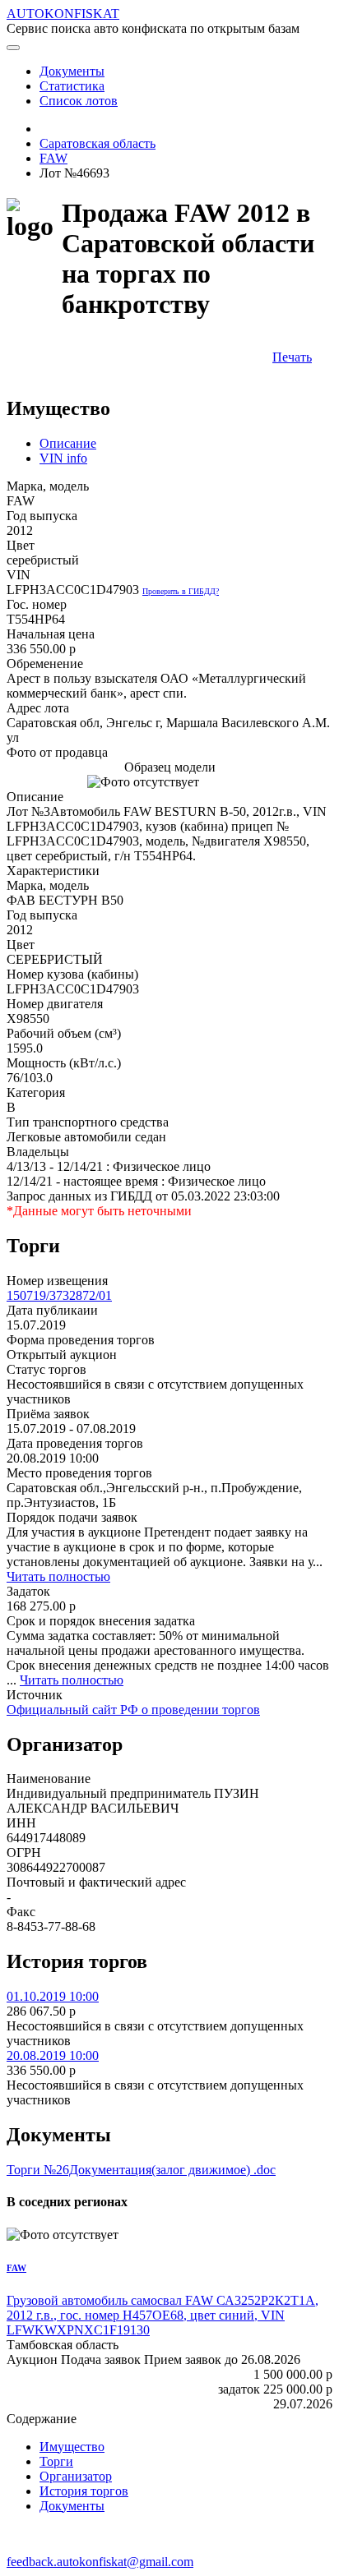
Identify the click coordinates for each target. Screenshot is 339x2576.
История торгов (84, 2491)
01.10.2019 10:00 (53, 1996)
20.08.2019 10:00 (53, 2055)
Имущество (72, 2447)
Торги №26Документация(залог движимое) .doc (141, 2170)
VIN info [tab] (63, 458)
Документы (72, 2506)
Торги (56, 2461)
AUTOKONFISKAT (63, 14)
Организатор (76, 2476)
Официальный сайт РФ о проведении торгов (133, 1710)
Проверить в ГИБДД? (181, 591)
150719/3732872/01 (59, 1295)
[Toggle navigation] (13, 48)
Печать (292, 357)
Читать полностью (58, 1576)
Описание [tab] (68, 443)
